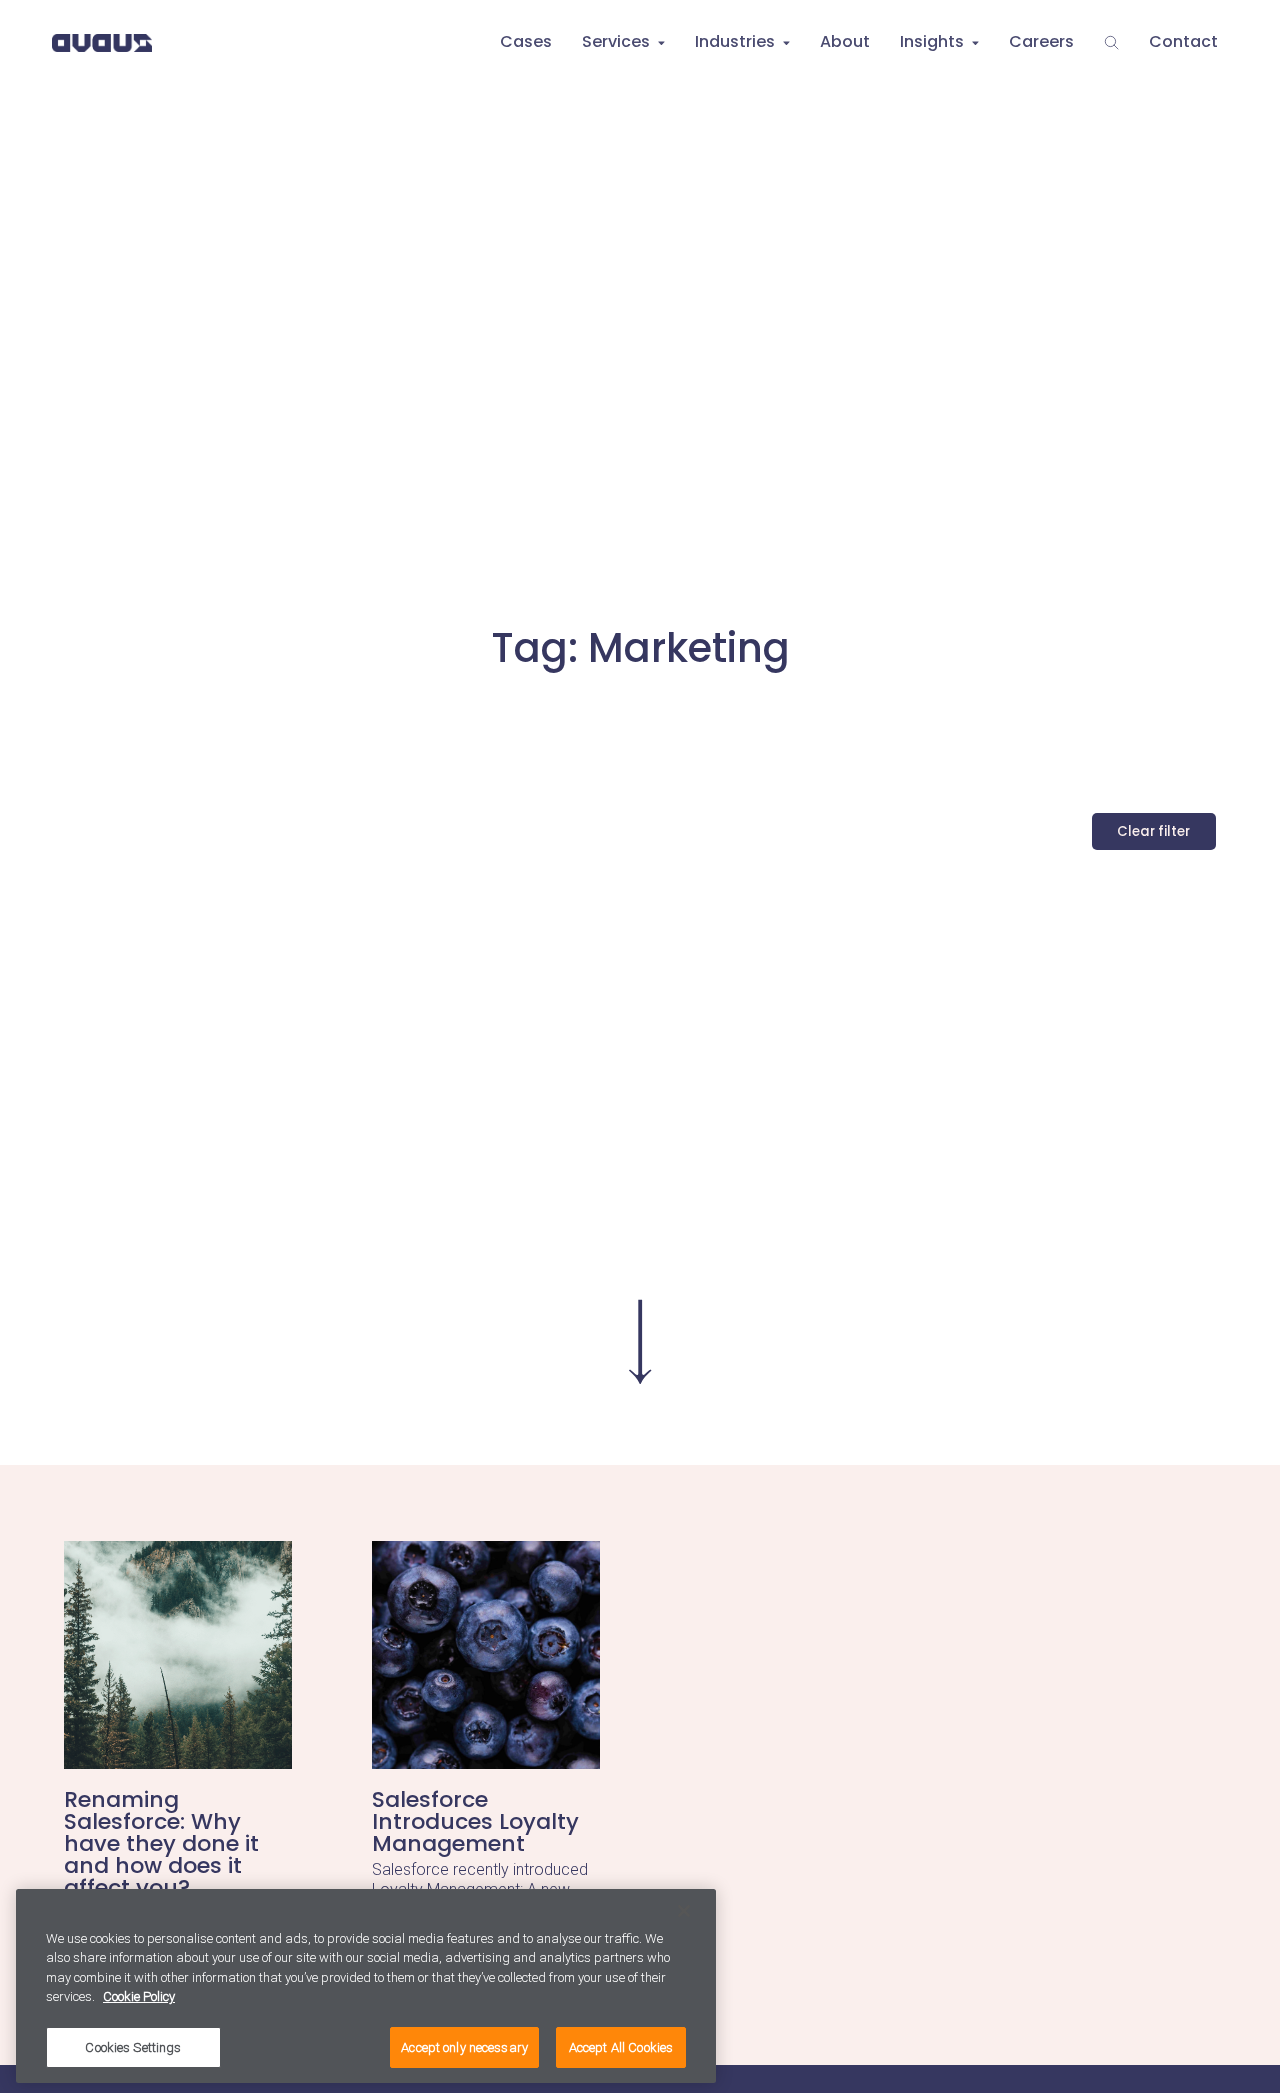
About (845, 41)
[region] (366, 1986)
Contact (1183, 41)
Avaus (102, 42)
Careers (1041, 41)
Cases (526, 41)
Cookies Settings (133, 2047)
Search (1111, 42)
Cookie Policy (139, 1997)
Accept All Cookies (621, 2047)
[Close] (684, 1911)
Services (616, 41)
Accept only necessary (464, 2047)
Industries (735, 41)
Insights (932, 41)
